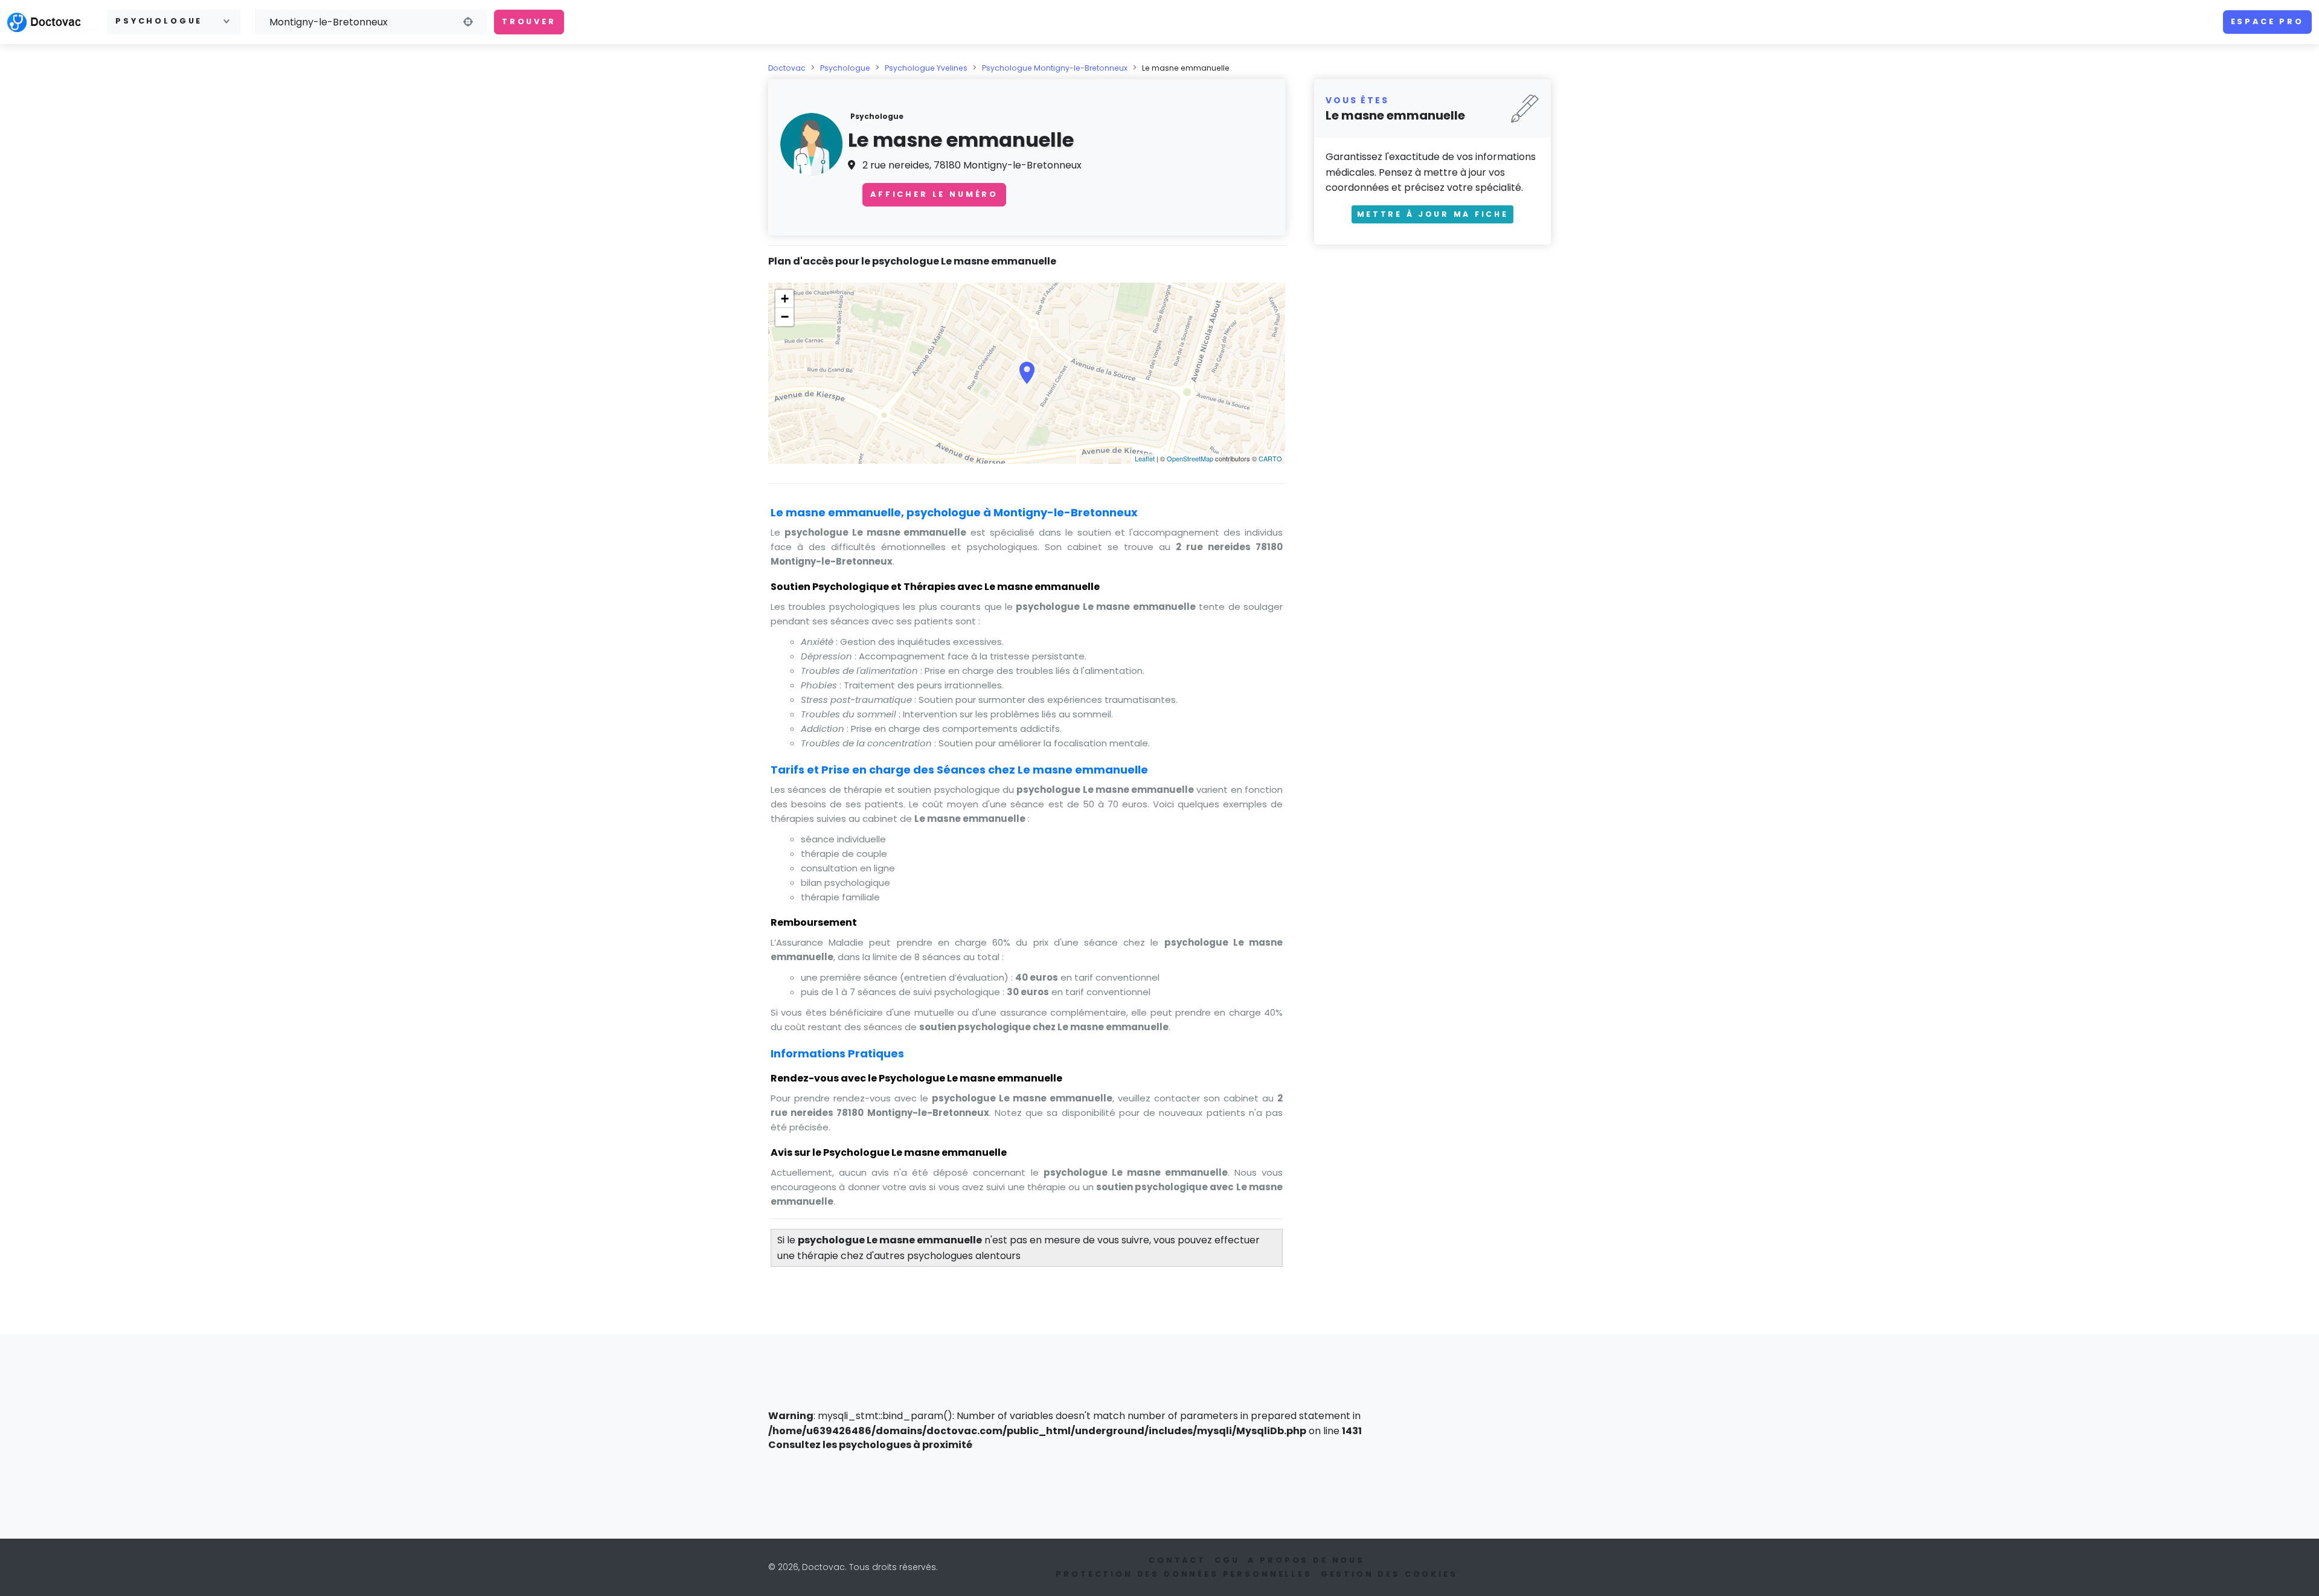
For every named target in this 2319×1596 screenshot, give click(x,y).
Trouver (529, 21)
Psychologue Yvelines (926, 68)
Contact (1177, 1560)
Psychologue (845, 68)
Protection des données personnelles (1184, 1574)
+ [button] (785, 299)
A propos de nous (1306, 1560)
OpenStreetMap (1190, 458)
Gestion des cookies (1389, 1574)
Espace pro (2267, 21)
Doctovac (787, 68)
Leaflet (1145, 458)
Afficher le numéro (934, 194)
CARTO (1270, 458)
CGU (1227, 1560)
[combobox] (174, 22)
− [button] (785, 317)
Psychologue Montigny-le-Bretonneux (1055, 68)
